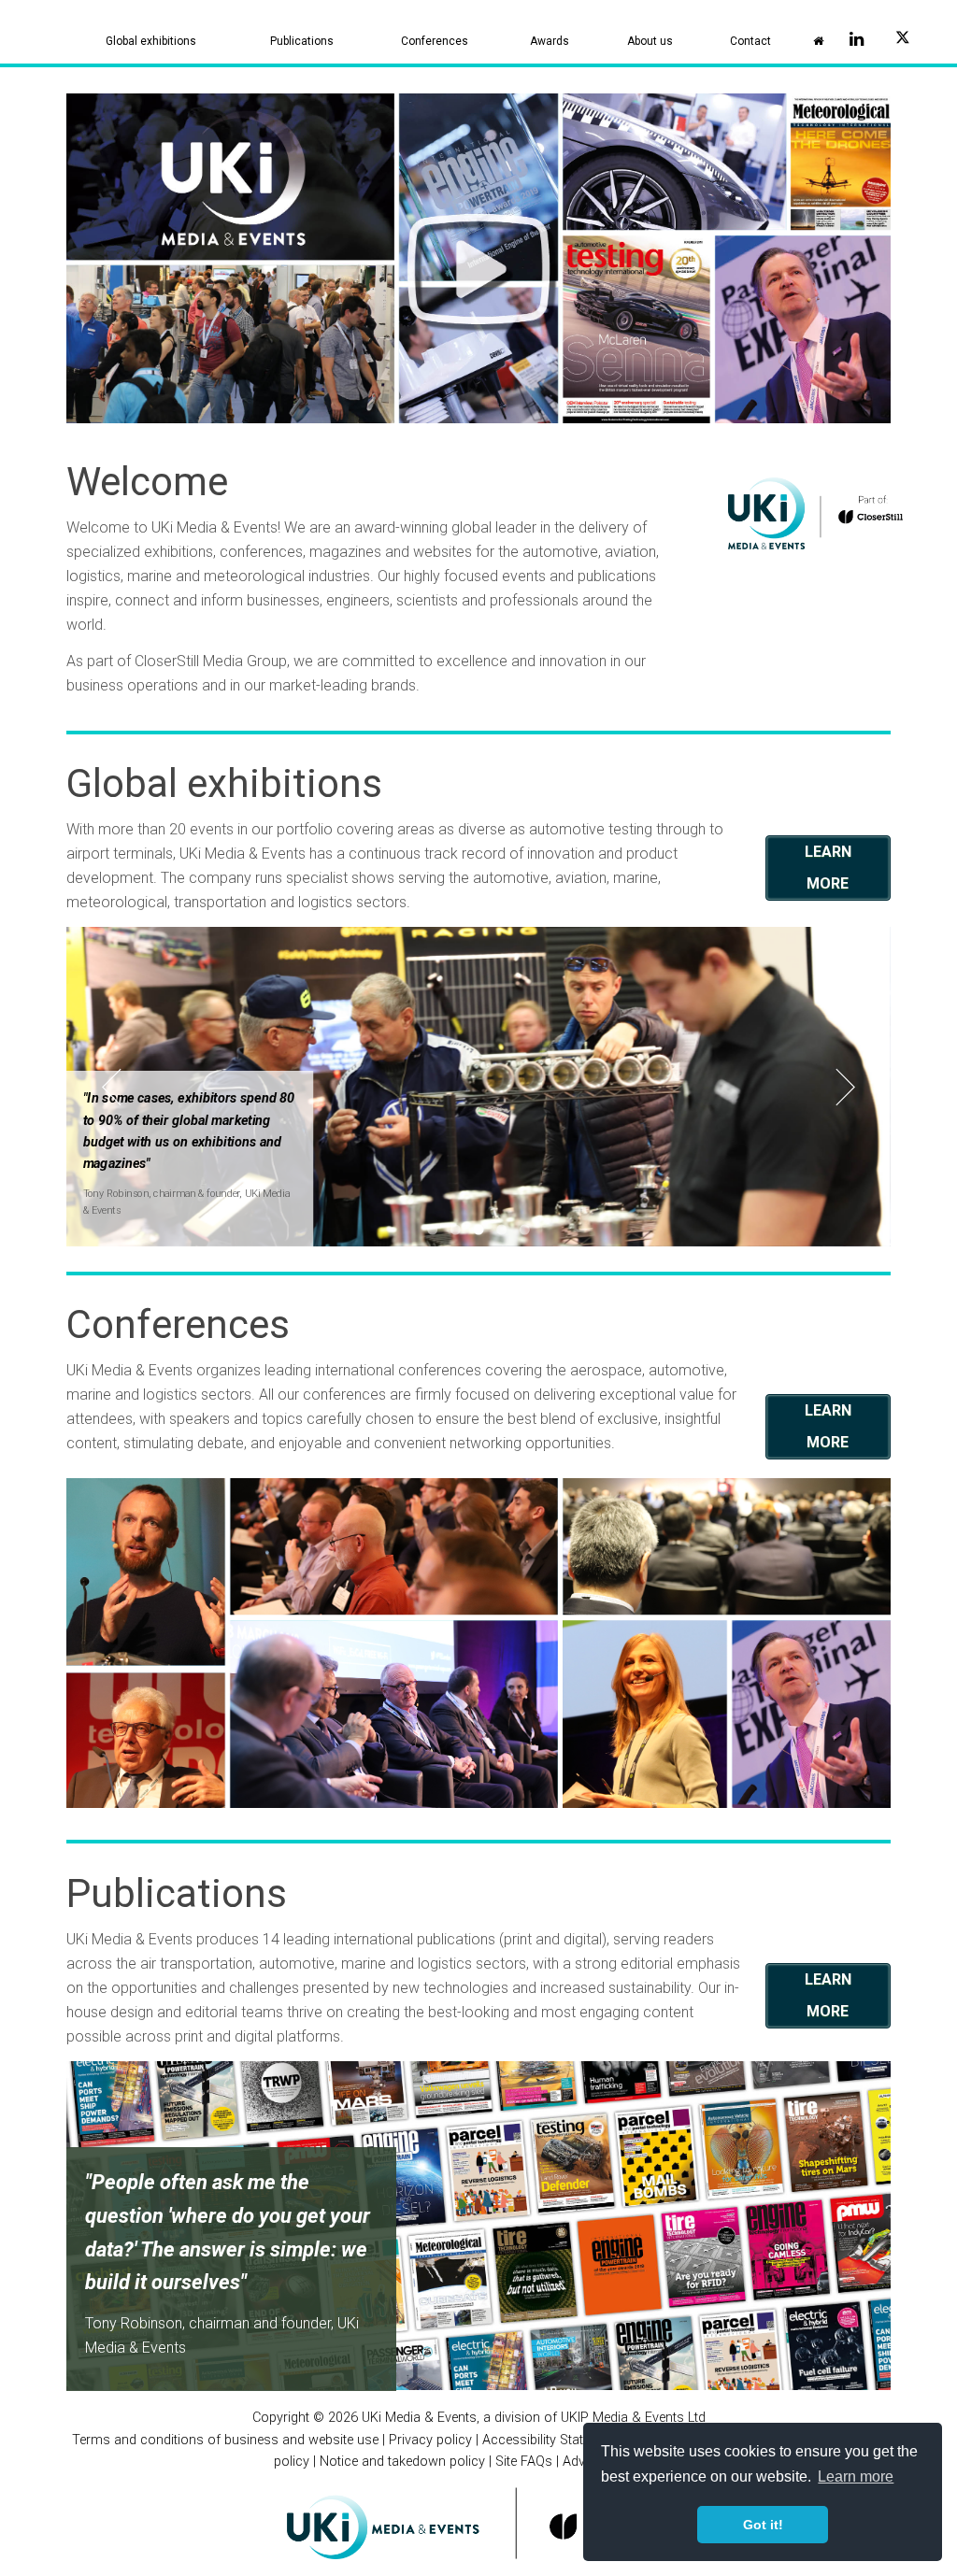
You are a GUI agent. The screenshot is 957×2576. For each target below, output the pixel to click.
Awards (550, 41)
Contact (750, 41)
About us (650, 41)
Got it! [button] (763, 2525)
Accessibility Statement (551, 2440)
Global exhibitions (151, 41)
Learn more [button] (856, 2476)
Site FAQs (524, 2462)
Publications (302, 41)
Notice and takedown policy (402, 2462)
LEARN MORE (828, 868)
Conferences (435, 41)
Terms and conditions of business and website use (225, 2440)
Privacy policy (430, 2440)
